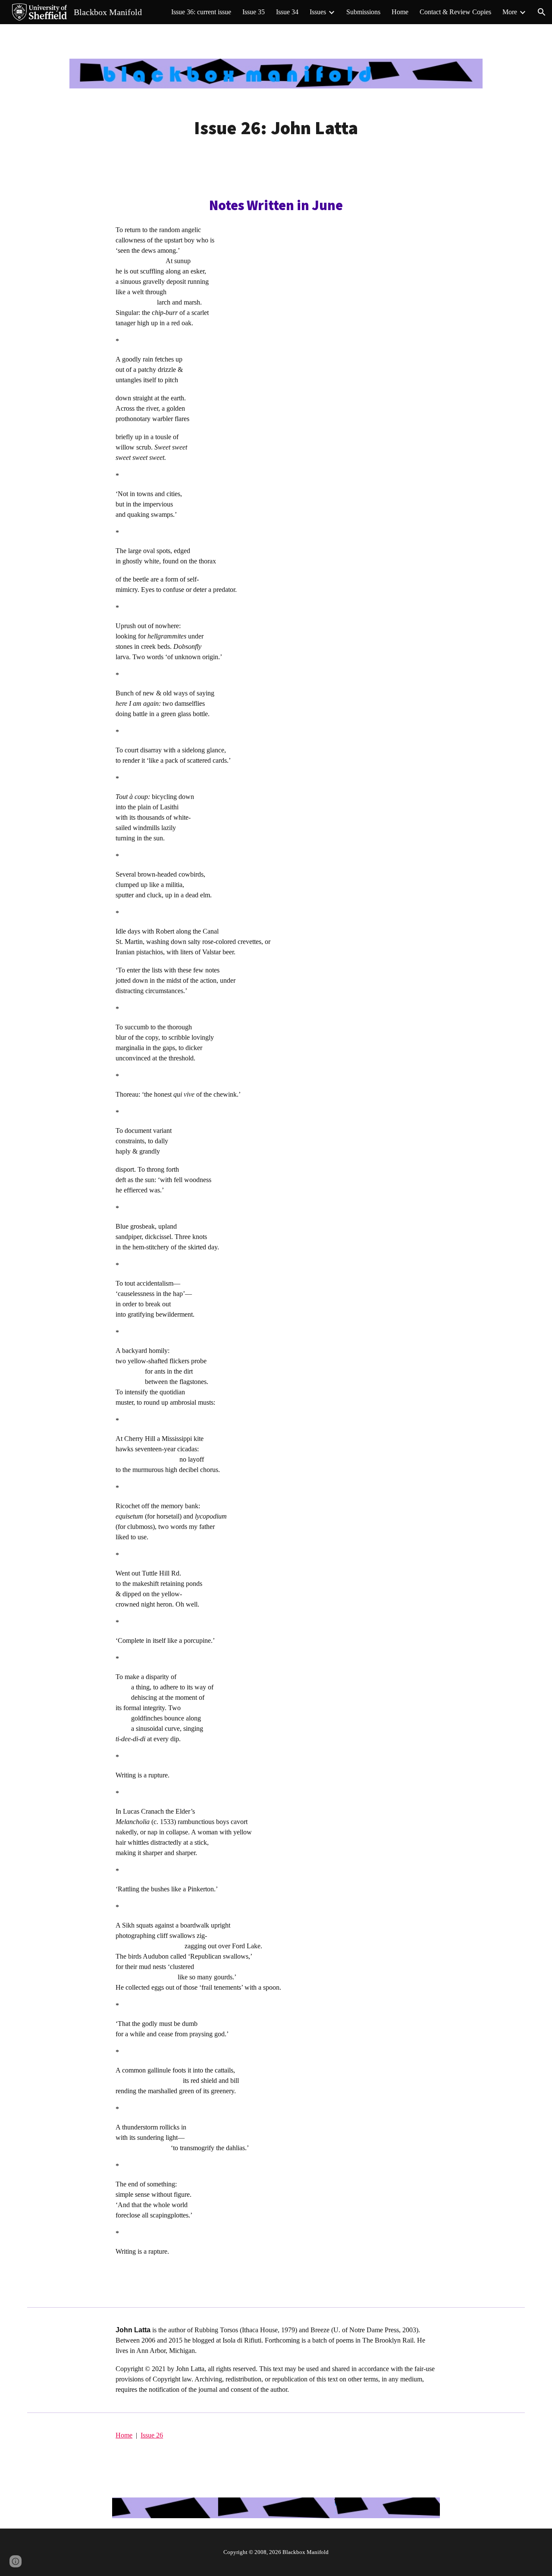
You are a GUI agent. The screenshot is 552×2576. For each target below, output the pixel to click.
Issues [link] (318, 12)
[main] (276, 128)
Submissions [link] (363, 12)
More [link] (510, 12)
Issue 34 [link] (287, 12)
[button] (542, 12)
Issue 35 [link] (254, 12)
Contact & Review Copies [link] (455, 12)
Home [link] (400, 12)
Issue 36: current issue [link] (201, 12)
